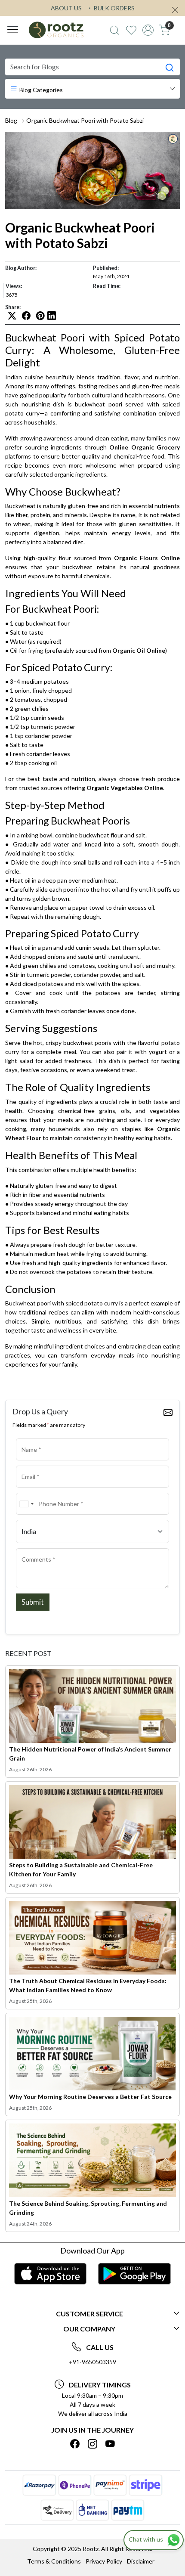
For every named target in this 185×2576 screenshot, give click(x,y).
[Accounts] (148, 30)
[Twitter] (92, 2444)
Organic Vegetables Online (125, 788)
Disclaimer (141, 2561)
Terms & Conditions (54, 2561)
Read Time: (107, 286)
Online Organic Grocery (145, 447)
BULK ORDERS (114, 8)
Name (27, 1437)
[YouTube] (110, 2444)
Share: (13, 307)
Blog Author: (21, 268)
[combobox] (26, 1504)
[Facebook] (75, 2444)
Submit (33, 1602)
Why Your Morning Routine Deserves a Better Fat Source (90, 2097)
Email (26, 1465)
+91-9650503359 (92, 2362)
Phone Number (38, 1492)
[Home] (56, 30)
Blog (11, 120)
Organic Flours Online (147, 558)
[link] (115, 30)
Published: (106, 268)
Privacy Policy (104, 2561)
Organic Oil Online (139, 650)
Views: (14, 286)
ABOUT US (66, 8)
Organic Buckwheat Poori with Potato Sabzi (85, 120)
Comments (33, 1547)
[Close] (175, 10)
